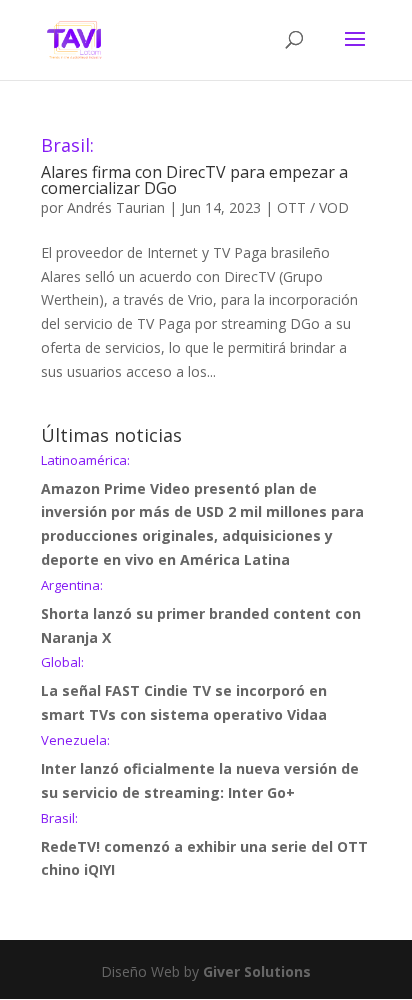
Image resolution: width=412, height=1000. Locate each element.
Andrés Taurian (116, 207)
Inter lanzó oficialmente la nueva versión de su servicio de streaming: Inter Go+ (200, 768)
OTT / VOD (313, 207)
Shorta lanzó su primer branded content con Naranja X (201, 613)
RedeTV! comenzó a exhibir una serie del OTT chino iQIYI (204, 846)
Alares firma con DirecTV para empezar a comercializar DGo (194, 167)
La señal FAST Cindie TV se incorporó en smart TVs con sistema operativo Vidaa (184, 690)
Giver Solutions (257, 971)
